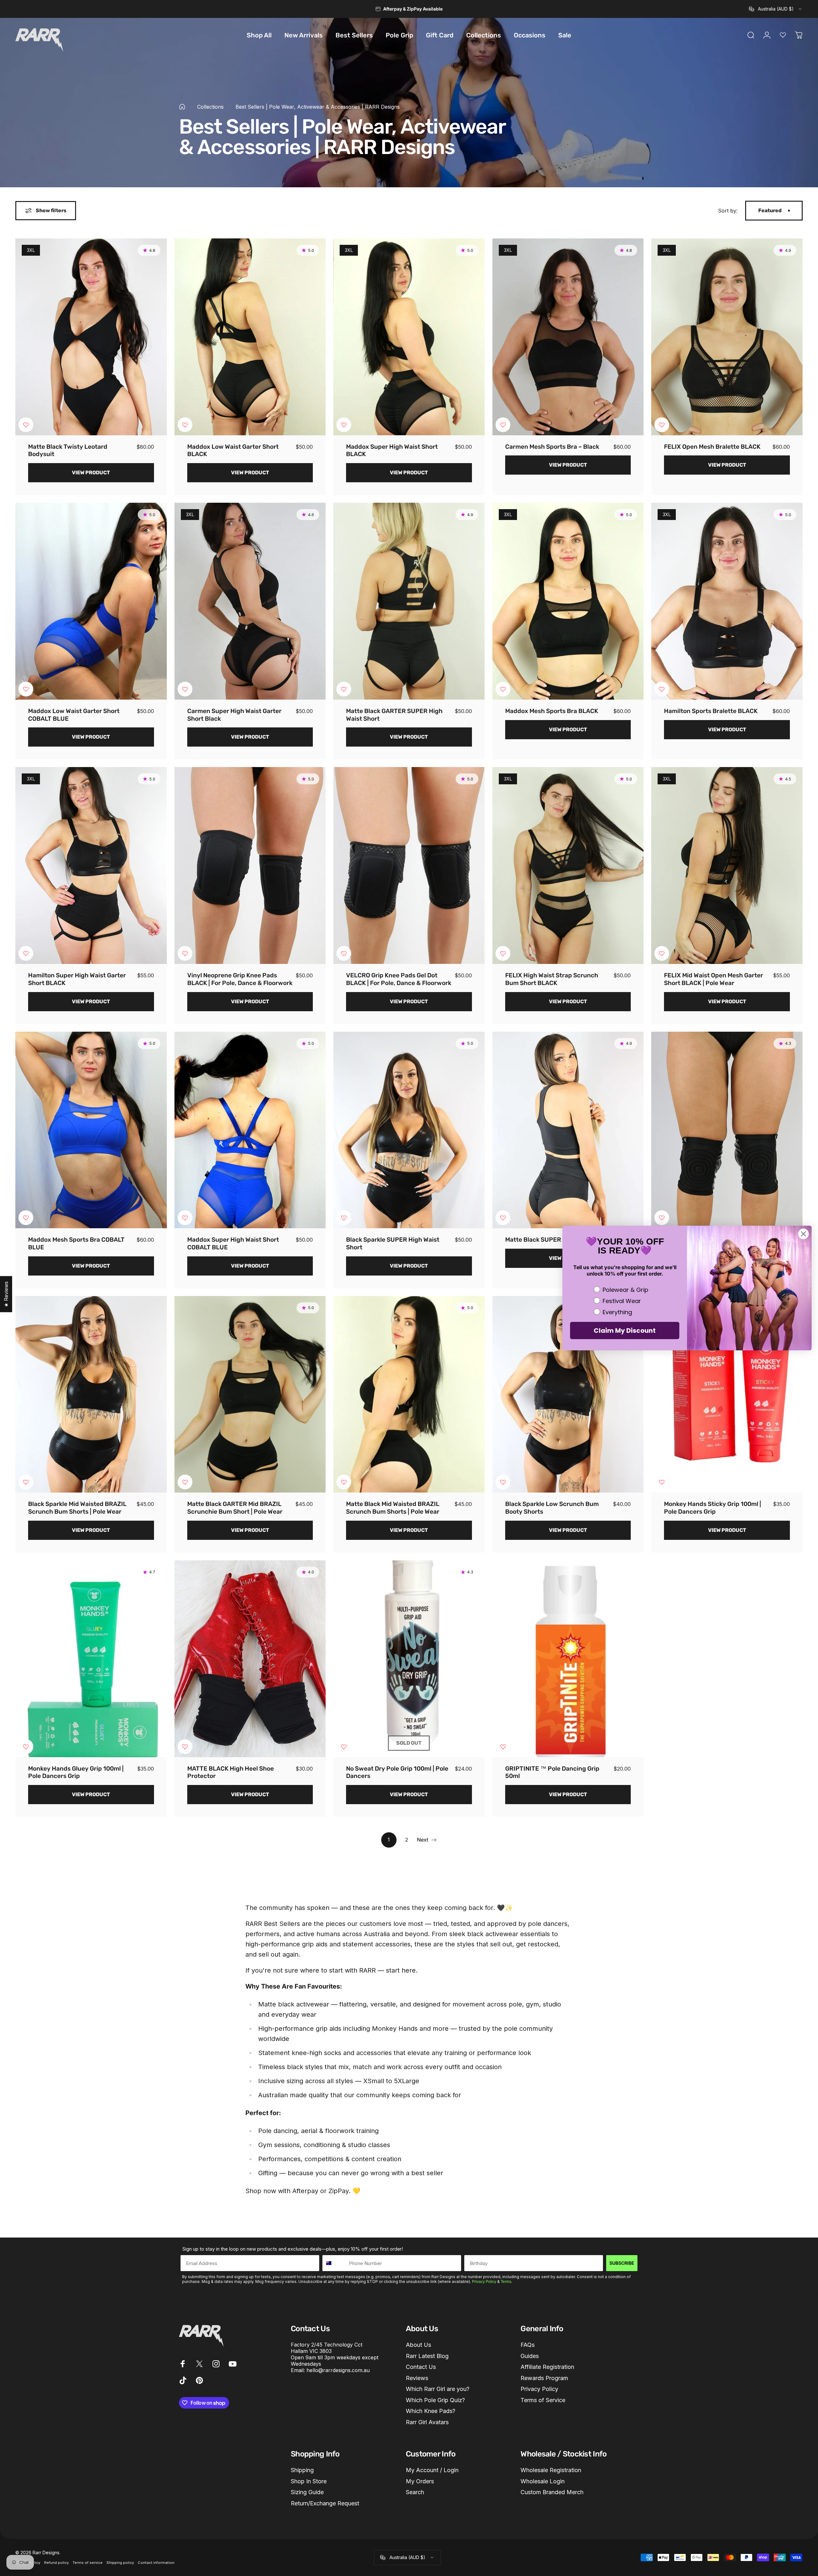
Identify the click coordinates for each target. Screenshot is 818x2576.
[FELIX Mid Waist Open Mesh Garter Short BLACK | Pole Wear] (727, 865)
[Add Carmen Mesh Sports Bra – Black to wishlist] (503, 425)
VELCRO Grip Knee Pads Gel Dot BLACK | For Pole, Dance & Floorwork (399, 979)
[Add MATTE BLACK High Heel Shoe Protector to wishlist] (185, 1747)
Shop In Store (309, 2481)
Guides (530, 2356)
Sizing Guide (307, 2492)
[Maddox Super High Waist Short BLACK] (409, 337)
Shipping (302, 2470)
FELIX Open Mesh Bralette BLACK (712, 447)
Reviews (417, 2378)
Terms (506, 2282)
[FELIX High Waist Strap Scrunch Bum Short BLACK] (568, 865)
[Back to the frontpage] (182, 107)
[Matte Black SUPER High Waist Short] (568, 1130)
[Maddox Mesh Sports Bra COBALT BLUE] (91, 1130)
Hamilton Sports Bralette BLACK (711, 711)
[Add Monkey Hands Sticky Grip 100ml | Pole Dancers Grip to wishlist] (662, 1482)
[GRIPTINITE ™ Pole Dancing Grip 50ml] (568, 1659)
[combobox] (776, 9)
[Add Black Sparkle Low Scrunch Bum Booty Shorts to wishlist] (503, 1482)
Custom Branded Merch (552, 2492)
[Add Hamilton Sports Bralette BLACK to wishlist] (662, 689)
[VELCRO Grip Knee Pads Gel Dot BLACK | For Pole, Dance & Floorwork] (409, 865)
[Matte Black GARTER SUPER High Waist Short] (409, 601)
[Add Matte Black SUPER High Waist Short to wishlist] (503, 1218)
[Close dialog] (803, 1234)
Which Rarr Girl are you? (438, 2389)
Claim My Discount (625, 1331)
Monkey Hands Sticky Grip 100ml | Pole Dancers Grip (713, 1508)
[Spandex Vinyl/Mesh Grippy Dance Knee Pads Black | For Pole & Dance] (727, 1130)
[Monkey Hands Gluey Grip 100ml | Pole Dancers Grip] (91, 1659)
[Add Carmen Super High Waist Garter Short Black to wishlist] (185, 689)
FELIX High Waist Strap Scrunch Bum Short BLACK (552, 979)
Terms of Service (543, 2400)
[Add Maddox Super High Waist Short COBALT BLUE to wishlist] (185, 1218)
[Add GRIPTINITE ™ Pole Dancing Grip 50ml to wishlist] (503, 1747)
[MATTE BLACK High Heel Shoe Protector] (250, 1659)
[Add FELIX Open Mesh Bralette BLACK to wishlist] (662, 425)
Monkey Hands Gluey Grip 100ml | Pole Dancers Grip (76, 1772)
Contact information (156, 2563)
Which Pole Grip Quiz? (435, 2400)
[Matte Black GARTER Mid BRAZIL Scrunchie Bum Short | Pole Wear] (250, 1394)
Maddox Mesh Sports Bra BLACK (552, 711)
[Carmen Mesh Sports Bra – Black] (568, 337)
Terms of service (88, 2563)
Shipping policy (120, 2563)
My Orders (420, 2481)
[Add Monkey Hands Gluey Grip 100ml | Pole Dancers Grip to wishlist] (26, 1747)
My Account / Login (432, 2470)
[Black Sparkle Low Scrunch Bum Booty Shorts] (568, 1394)
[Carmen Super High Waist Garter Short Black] (250, 601)
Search (415, 2492)
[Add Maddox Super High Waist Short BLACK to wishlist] (344, 425)
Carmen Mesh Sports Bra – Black (552, 447)
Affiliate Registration (547, 2367)
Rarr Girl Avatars (427, 2422)
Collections (210, 107)
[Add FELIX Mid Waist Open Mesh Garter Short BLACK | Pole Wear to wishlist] (662, 953)
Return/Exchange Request (325, 2503)
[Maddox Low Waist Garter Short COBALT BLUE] (91, 601)
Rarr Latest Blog (427, 2356)
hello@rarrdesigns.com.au (338, 2370)
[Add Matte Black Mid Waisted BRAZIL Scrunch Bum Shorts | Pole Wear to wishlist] (344, 1482)
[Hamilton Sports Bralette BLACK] (727, 601)
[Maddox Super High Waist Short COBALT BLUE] (250, 1130)
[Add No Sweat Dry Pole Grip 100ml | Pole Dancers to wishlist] (344, 1747)
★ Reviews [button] (6, 1294)
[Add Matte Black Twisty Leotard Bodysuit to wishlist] (26, 425)
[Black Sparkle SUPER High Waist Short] (409, 1130)
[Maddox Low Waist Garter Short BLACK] (250, 337)
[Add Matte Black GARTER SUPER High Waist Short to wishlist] (344, 689)
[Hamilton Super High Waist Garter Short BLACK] (91, 865)
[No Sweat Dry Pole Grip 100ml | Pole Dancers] (409, 1659)
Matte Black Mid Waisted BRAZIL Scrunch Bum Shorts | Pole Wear (393, 1508)
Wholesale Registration (551, 2470)
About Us (418, 2345)
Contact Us (421, 2367)
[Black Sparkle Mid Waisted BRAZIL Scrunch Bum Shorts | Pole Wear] (91, 1394)
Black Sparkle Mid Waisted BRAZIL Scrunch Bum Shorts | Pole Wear (77, 1508)
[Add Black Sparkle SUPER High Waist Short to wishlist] (344, 1218)
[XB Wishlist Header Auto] (783, 35)
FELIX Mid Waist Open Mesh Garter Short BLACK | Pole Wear (714, 979)
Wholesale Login (543, 2481)
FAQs (528, 2345)
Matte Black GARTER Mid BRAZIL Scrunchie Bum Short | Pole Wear (235, 1508)
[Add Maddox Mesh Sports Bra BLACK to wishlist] (503, 689)
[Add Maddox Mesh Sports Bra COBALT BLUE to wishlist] (26, 1218)
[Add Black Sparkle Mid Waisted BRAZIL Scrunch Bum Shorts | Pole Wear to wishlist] (26, 1482)
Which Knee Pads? (431, 2411)
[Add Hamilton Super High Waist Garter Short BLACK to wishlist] (26, 953)
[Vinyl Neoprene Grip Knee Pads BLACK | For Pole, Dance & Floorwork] (250, 865)
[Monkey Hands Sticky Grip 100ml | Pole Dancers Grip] (727, 1394)
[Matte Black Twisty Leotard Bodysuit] (91, 337)
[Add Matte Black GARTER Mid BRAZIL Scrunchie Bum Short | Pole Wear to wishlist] (185, 1482)
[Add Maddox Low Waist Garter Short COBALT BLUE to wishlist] (26, 689)
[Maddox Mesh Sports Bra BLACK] (568, 601)
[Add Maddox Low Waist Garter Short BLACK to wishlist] (185, 425)
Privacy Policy (484, 2282)
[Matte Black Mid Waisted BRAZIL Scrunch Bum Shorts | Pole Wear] (409, 1394)
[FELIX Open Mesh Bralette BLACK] (727, 337)
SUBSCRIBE (622, 2263)
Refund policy (56, 2563)
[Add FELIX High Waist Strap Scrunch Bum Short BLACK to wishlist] (503, 953)
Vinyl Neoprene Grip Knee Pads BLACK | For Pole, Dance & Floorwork (240, 979)
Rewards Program (544, 2378)
